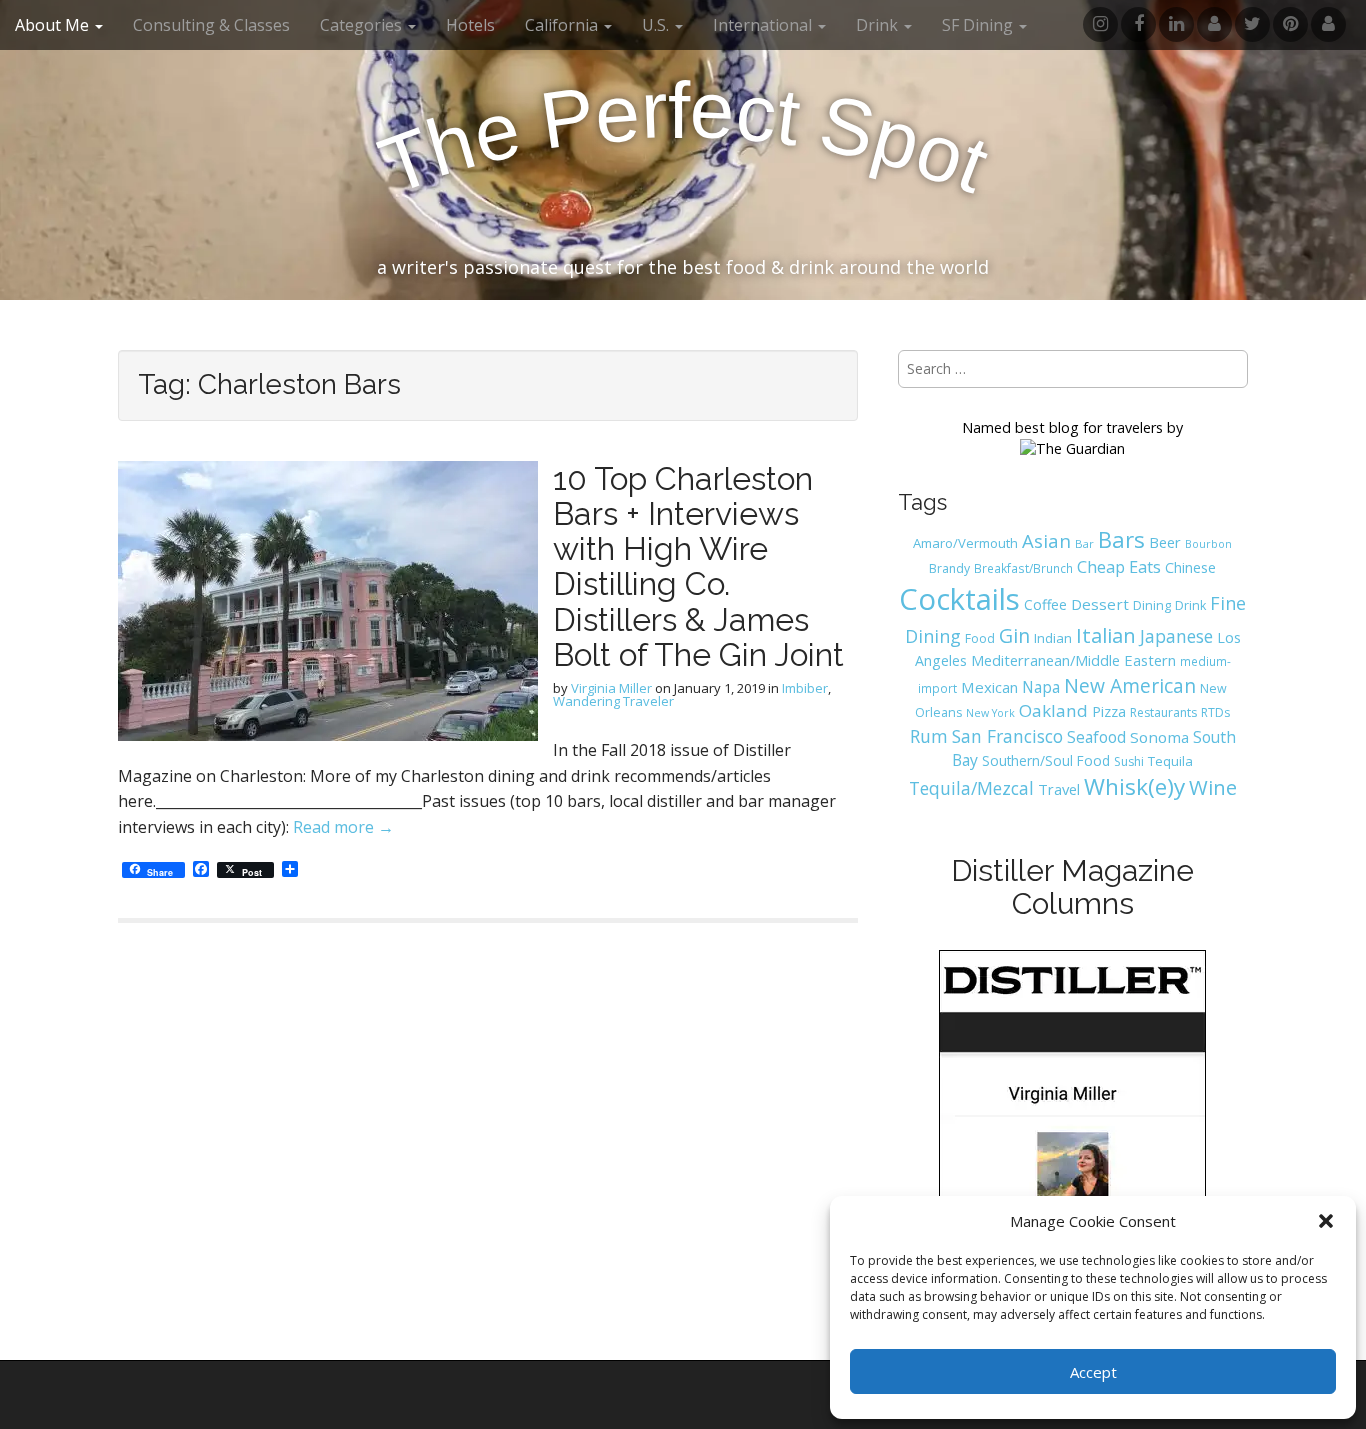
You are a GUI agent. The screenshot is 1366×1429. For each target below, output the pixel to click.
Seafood (1096, 737)
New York (990, 713)
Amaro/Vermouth (965, 543)
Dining (1152, 605)
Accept (1093, 1372)
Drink (1190, 605)
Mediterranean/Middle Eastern (1073, 660)
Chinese (1190, 567)
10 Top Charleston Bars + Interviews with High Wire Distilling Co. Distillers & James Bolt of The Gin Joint (698, 566)
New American (1130, 685)
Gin (1014, 635)
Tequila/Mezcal (971, 788)
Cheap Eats (1119, 567)
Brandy (949, 568)
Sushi (1129, 761)
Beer (1165, 542)
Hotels (470, 25)
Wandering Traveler (613, 701)
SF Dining (979, 25)
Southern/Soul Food (1046, 760)
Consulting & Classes (211, 25)
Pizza (1109, 711)
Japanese (1176, 636)
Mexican (989, 687)
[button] (1326, 1221)
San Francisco (1007, 736)
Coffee (1045, 604)
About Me (54, 25)
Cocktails (959, 599)
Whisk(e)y (1134, 786)
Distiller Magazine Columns (1072, 887)
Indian (1053, 638)
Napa (1041, 687)
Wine (1213, 787)
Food (980, 638)
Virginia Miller (611, 688)
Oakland (1053, 710)
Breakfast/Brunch (1023, 568)
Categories (363, 25)
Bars (1121, 539)
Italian (1106, 635)
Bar (1084, 543)
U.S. (657, 25)
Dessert (1100, 604)
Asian (1046, 540)
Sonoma (1159, 737)
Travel (1059, 789)
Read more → (343, 827)
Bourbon (1208, 544)
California (563, 25)
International (764, 25)
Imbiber (805, 688)
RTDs (1215, 712)
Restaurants (1163, 712)
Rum (929, 736)
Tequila (1170, 761)
